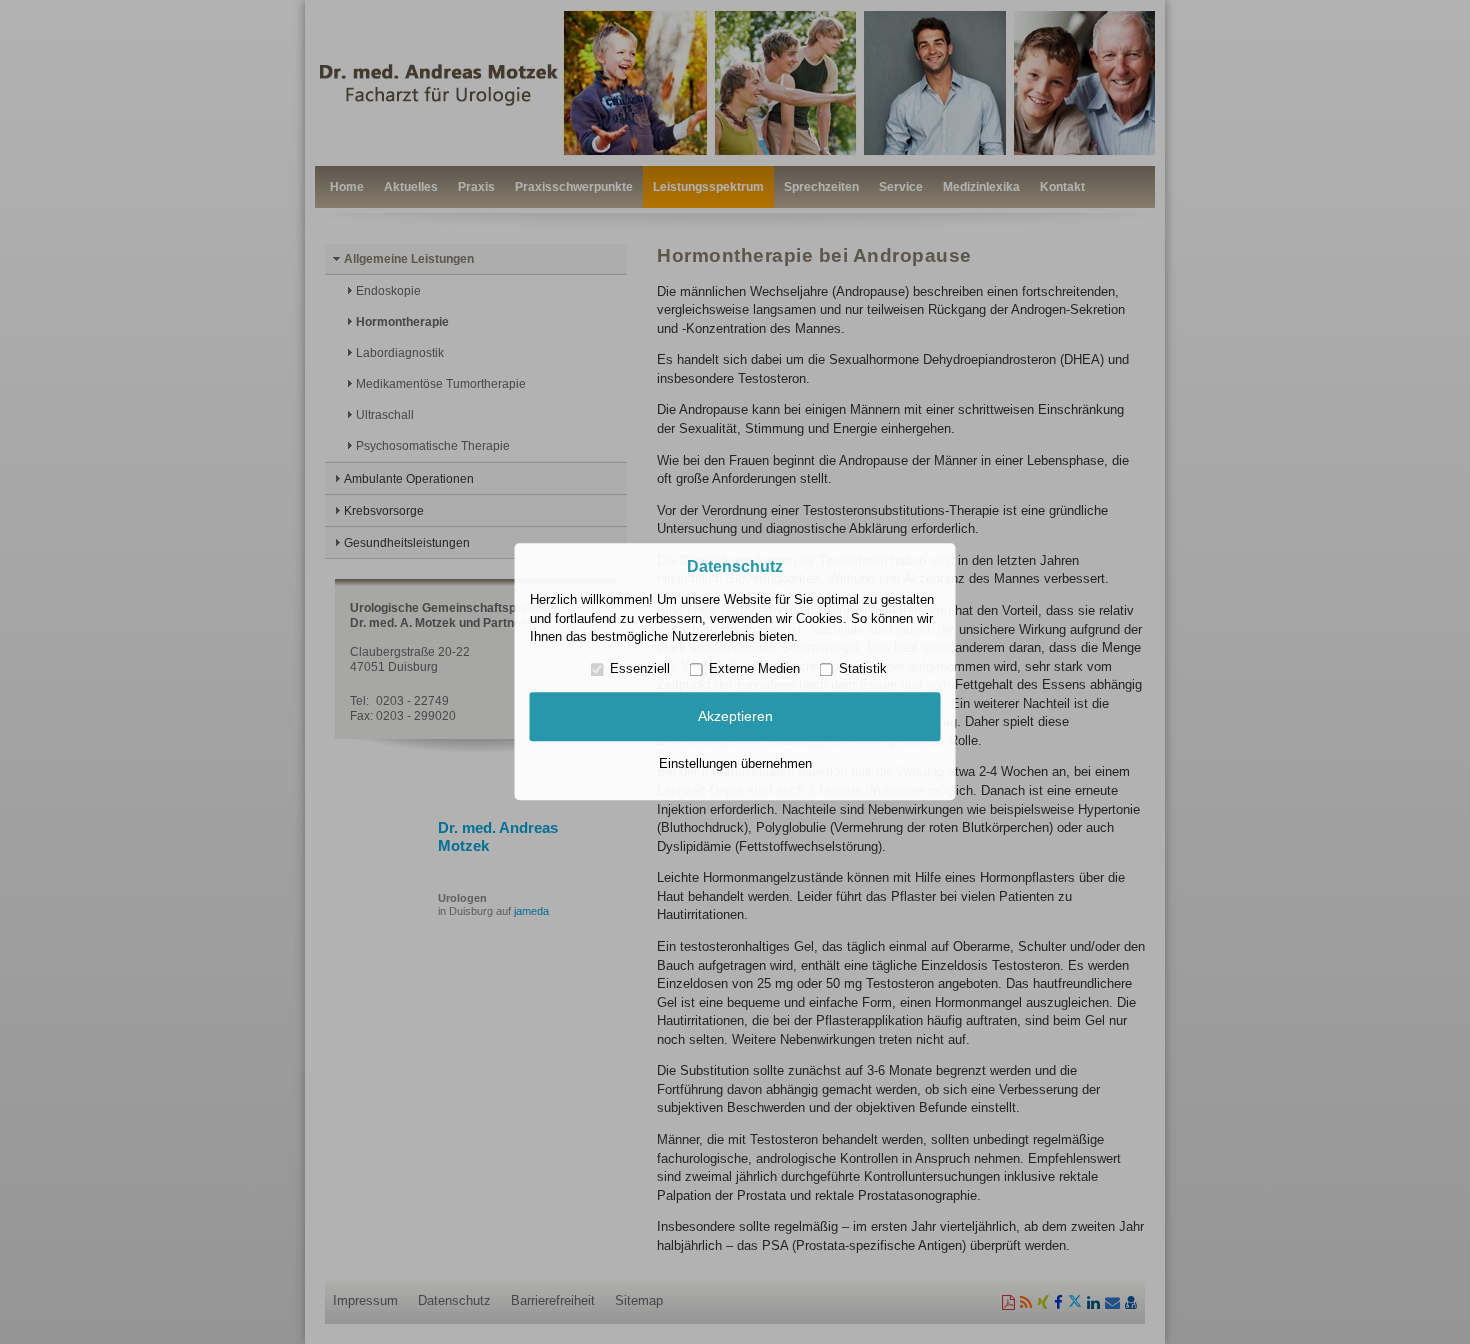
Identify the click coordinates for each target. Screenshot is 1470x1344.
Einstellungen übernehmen (735, 763)
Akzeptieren (735, 716)
